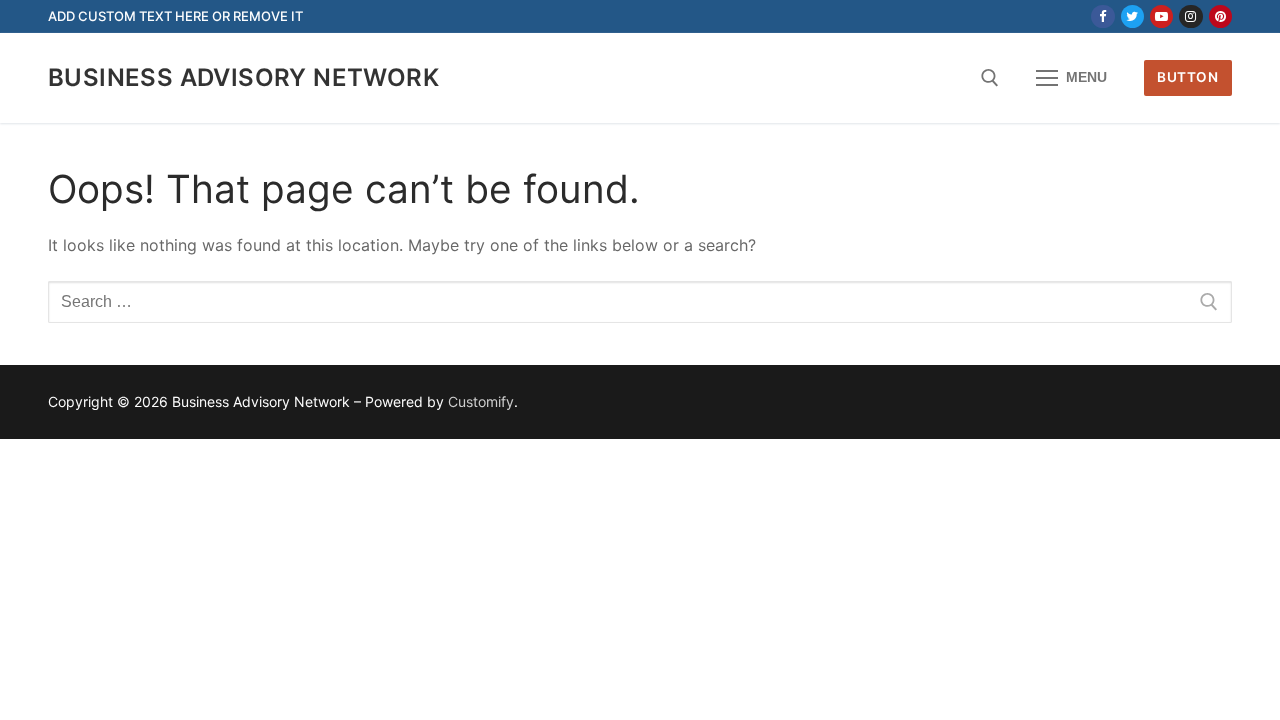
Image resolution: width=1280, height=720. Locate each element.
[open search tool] (990, 78)
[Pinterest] (1220, 16)
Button (1187, 77)
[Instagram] (1190, 16)
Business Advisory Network (243, 77)
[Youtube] (1161, 16)
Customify (481, 401)
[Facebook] (1102, 16)
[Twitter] (1132, 16)
